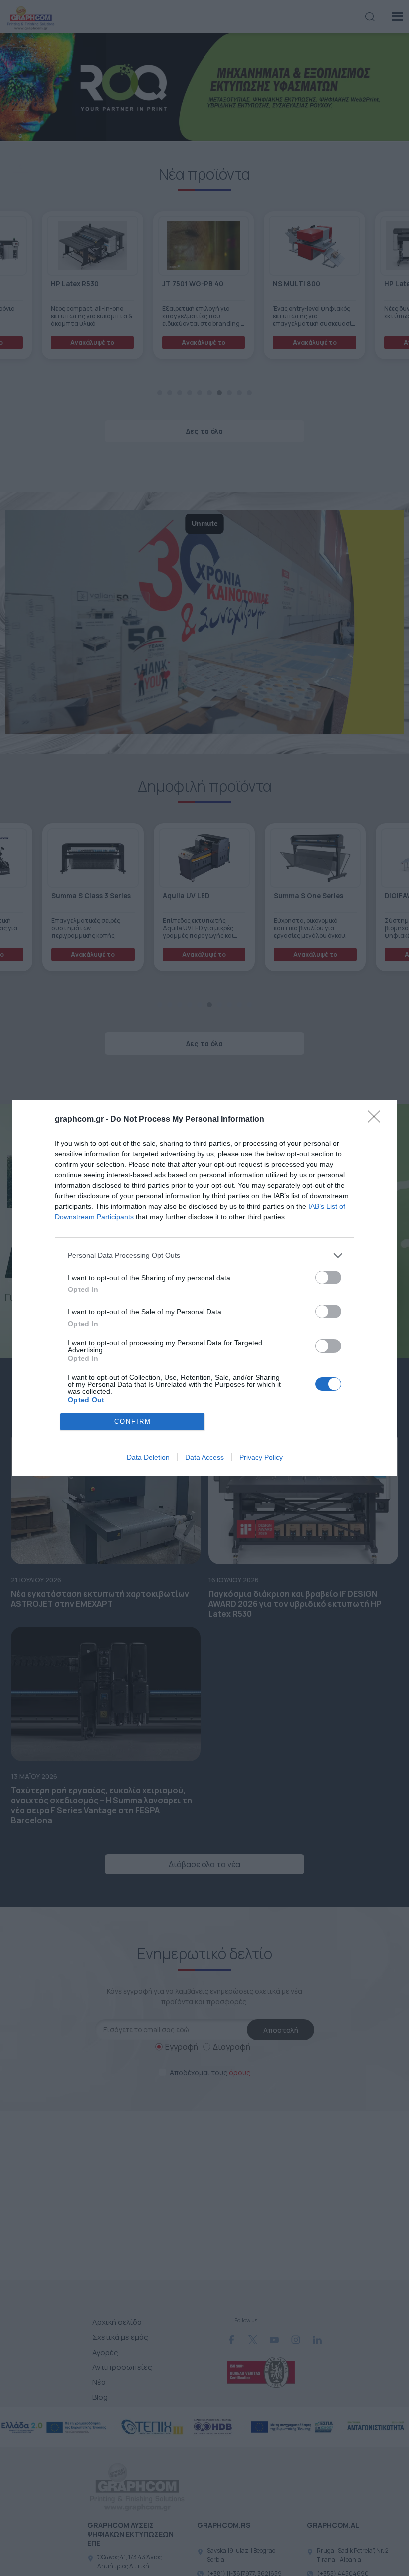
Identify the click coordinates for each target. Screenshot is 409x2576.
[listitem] (204, 1255)
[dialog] (204, 1288)
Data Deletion (148, 1457)
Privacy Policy (261, 1457)
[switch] (328, 1277)
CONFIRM (133, 1421)
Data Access (204, 1457)
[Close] (377, 1120)
